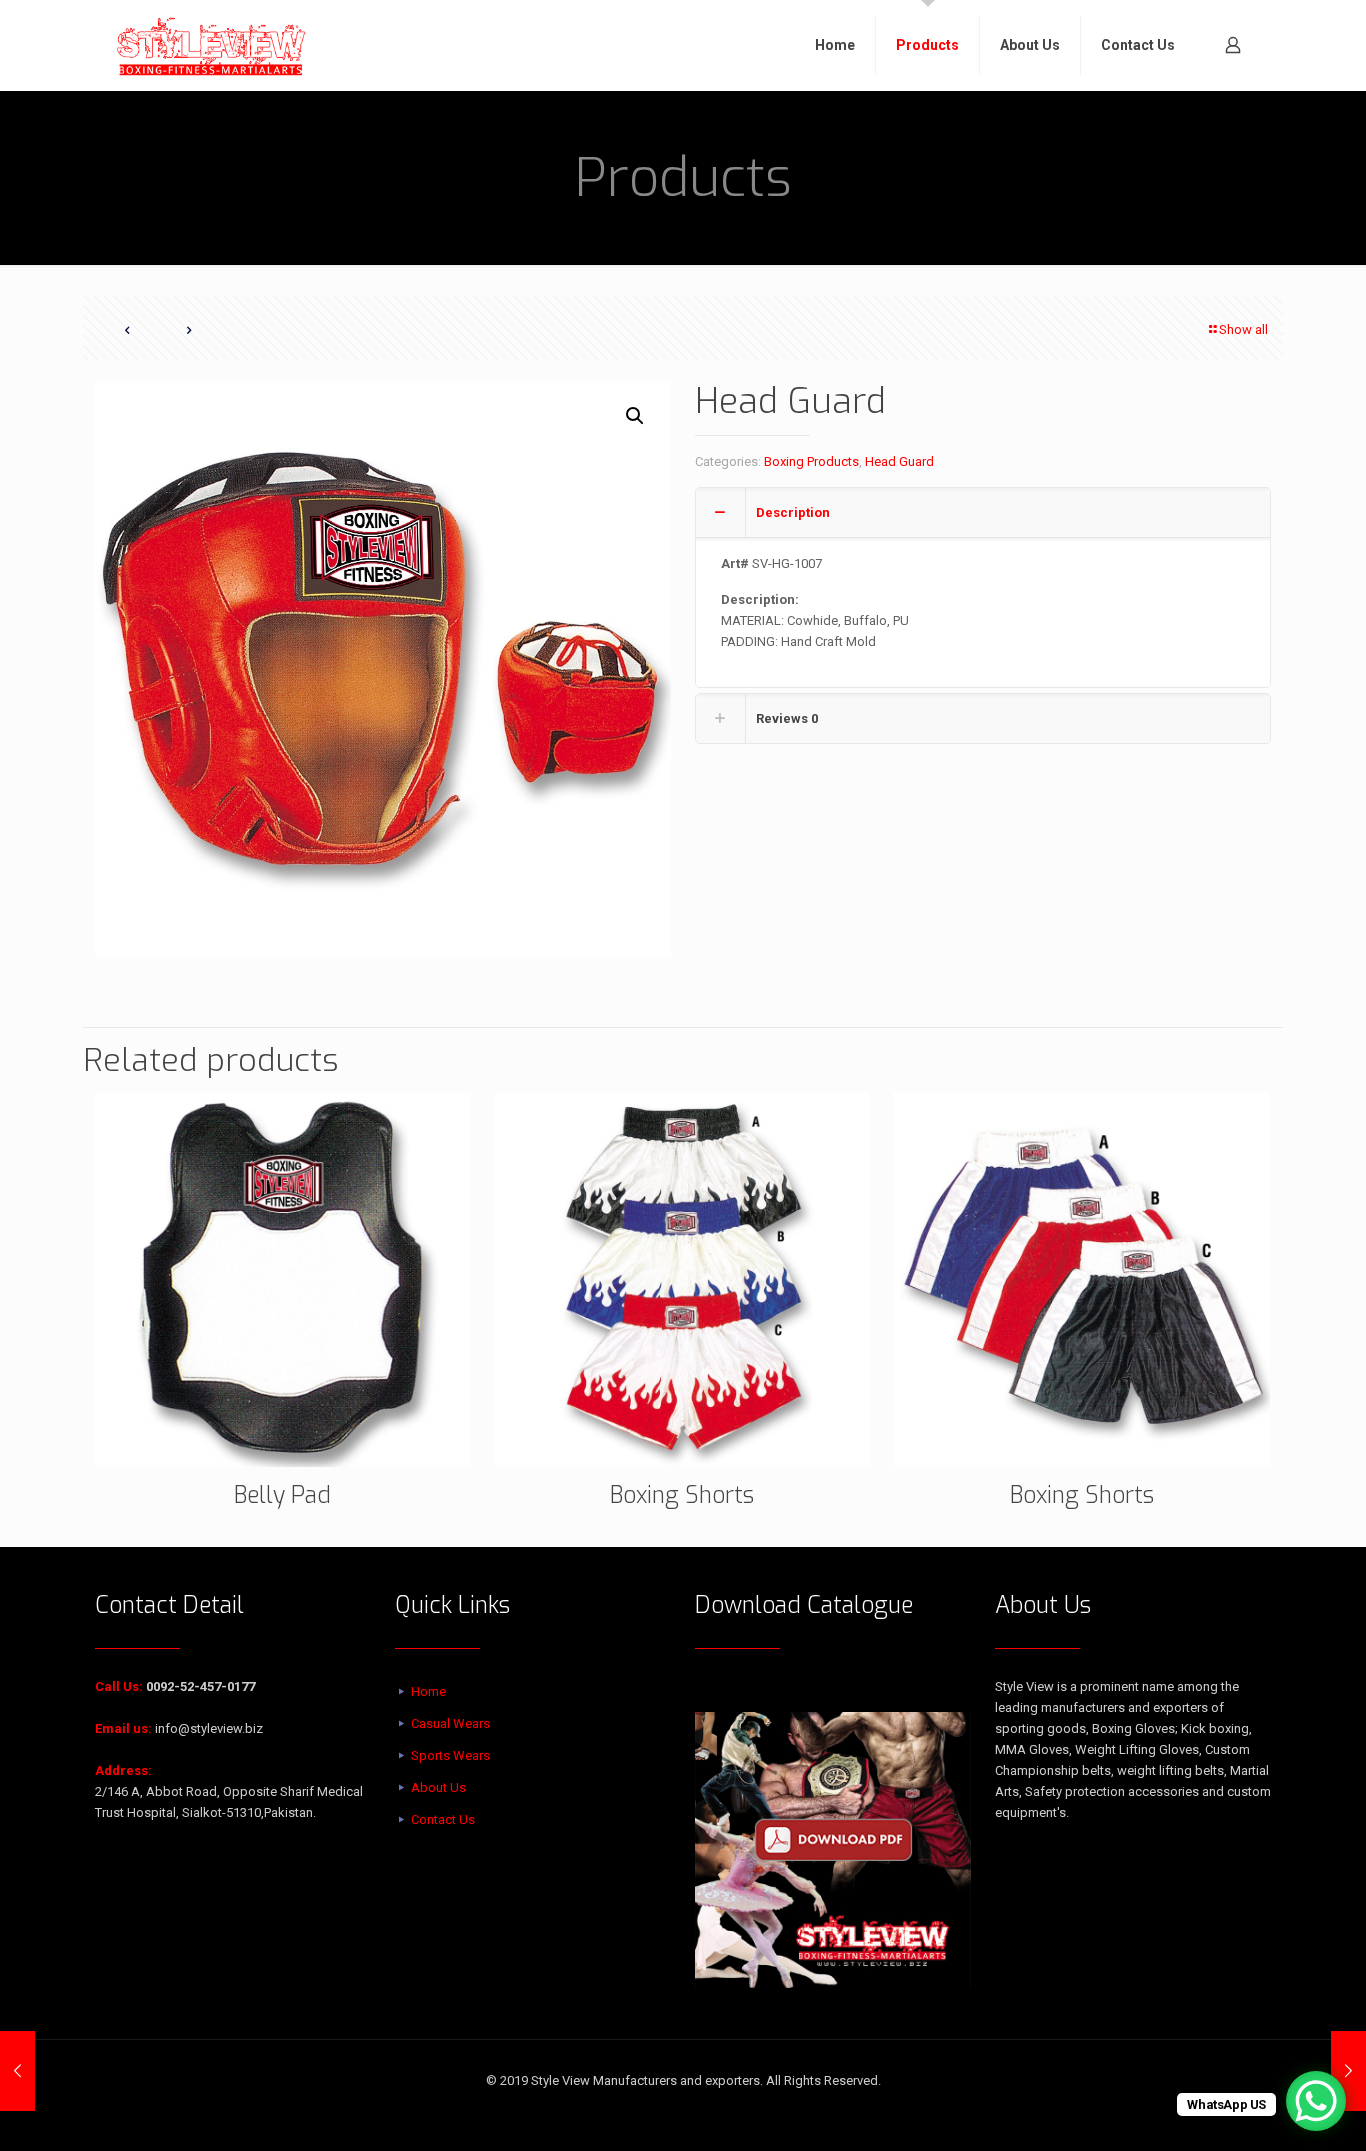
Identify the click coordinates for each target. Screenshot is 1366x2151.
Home (428, 1691)
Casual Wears (450, 1723)
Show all (1243, 329)
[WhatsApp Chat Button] (1316, 2101)
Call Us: (119, 1686)
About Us (438, 1787)
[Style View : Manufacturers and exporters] (212, 45)
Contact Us (443, 1819)
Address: (123, 1770)
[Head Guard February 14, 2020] (17, 2071)
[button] (636, 416)
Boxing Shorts (682, 1495)
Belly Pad (282, 1495)
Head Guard (899, 461)
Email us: (123, 1728)
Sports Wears (450, 1755)
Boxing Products (811, 461)
